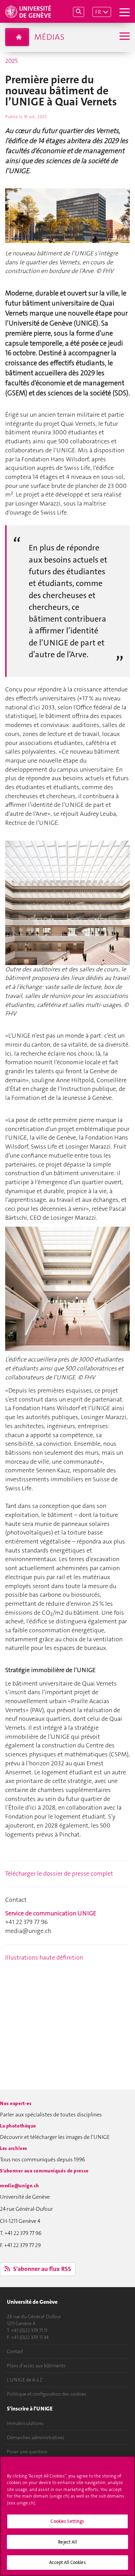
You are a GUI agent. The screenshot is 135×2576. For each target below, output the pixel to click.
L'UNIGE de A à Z (25, 2380)
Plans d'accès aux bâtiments (36, 2366)
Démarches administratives (36, 2437)
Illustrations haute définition (44, 1957)
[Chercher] (79, 12)
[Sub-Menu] (124, 37)
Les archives (14, 2148)
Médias (49, 37)
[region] (67, 2516)
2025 (11, 61)
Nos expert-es (16, 2103)
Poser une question (27, 2452)
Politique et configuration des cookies (47, 2394)
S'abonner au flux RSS (41, 2269)
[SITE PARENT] (17, 37)
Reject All (67, 2542)
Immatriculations (25, 2423)
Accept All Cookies (67, 2562)
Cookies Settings (67, 2521)
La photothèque (18, 2126)
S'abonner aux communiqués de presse (44, 2171)
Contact (15, 2351)
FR (98, 12)
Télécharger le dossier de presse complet (59, 1874)
